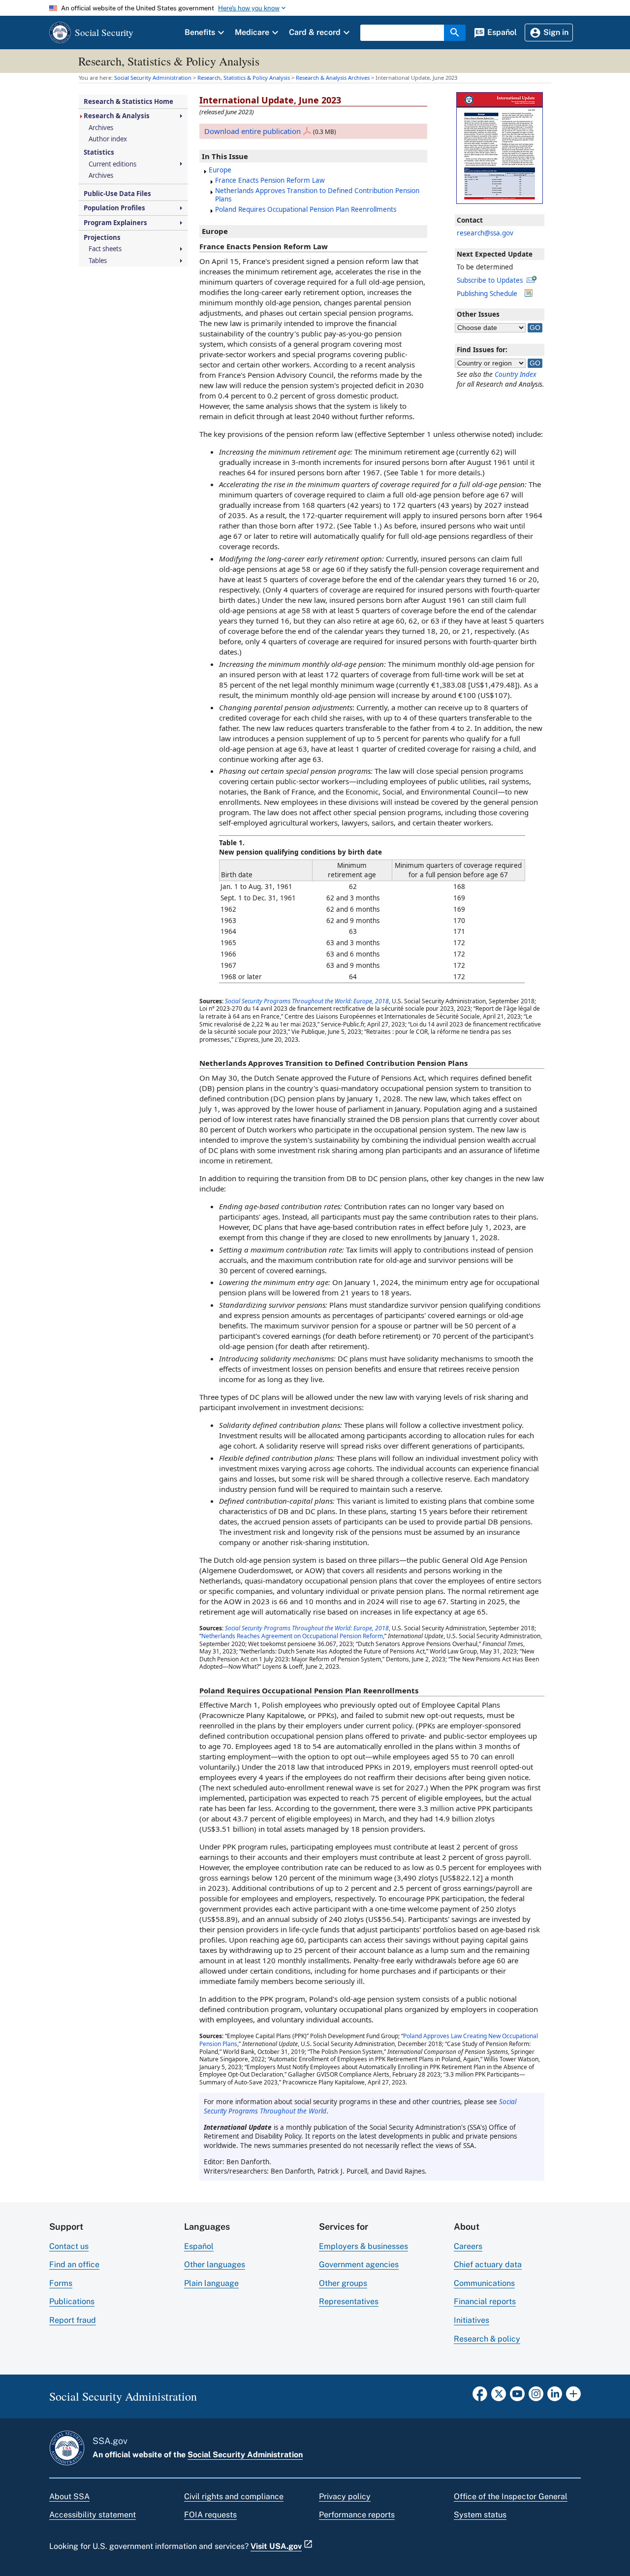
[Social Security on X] (499, 2397)
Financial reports (485, 2301)
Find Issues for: (482, 350)
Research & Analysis (117, 116)
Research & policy (487, 2339)
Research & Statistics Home (128, 102)
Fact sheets (105, 249)
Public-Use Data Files (117, 194)
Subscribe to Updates (490, 280)
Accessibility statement (93, 2515)
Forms (61, 2283)
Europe (220, 170)
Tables (98, 261)
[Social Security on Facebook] (480, 2397)
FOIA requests (210, 2515)
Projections (102, 238)
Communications (484, 2283)
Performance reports (357, 2515)
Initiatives (472, 2320)
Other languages (215, 2264)
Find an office (74, 2264)
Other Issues (478, 314)
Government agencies (359, 2264)
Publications (72, 2301)
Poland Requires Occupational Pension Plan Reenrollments (306, 209)
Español (199, 2246)
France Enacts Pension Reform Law (270, 180)
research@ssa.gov (485, 233)
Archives (101, 128)
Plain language (211, 2283)
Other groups (343, 2283)
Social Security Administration (245, 2455)
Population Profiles (114, 208)
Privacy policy (345, 2496)
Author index (108, 139)
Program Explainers (115, 223)
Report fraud (73, 2320)
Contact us (69, 2246)
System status (480, 2515)
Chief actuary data (488, 2264)
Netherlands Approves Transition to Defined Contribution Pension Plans (317, 195)
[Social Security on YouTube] (517, 2397)
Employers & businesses (363, 2246)
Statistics (99, 152)
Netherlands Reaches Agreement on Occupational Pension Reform (292, 1636)
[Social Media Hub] (573, 2397)
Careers (468, 2246)
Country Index (516, 374)
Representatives (349, 2301)
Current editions (112, 164)
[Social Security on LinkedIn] (555, 2397)
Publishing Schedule (487, 294)
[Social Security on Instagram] (536, 2397)
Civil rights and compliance (234, 2496)
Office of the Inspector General (511, 2496)
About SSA (69, 2496)
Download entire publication (252, 131)
